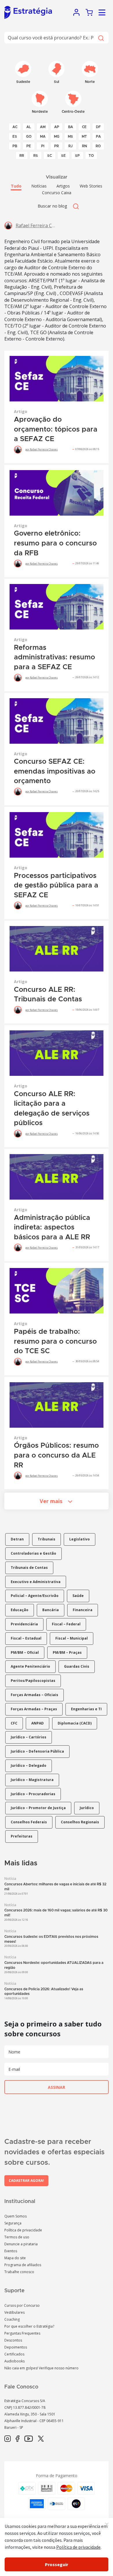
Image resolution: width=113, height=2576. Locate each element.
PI (43, 146)
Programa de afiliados (23, 2265)
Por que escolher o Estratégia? (29, 2326)
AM (43, 127)
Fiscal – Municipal (72, 1638)
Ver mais (51, 1501)
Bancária (51, 1610)
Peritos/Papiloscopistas (33, 1681)
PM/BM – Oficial (25, 1652)
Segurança (13, 2223)
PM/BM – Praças (67, 1652)
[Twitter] (41, 2439)
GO (29, 137)
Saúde (78, 1596)
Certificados (14, 2354)
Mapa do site (15, 2258)
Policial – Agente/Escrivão (35, 1596)
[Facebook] (18, 2439)
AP (57, 127)
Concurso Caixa (57, 193)
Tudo (16, 186)
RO (98, 146)
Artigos (63, 186)
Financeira (83, 1610)
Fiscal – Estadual (26, 1638)
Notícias (39, 186)
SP (77, 156)
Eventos (11, 2251)
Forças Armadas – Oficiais (34, 1695)
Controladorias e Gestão (33, 1553)
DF (98, 127)
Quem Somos (16, 2216)
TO (91, 156)
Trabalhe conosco (19, 2272)
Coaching (12, 2319)
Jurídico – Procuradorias (33, 1794)
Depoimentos (16, 2347)
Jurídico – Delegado (29, 1765)
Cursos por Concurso (22, 2305)
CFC (14, 1723)
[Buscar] (101, 38)
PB (15, 146)
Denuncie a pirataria (21, 2244)
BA (71, 127)
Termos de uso (17, 2237)
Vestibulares (14, 2312)
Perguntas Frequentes (22, 2333)
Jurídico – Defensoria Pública (37, 1751)
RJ (71, 146)
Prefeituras (22, 1836)
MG (57, 137)
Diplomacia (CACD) (75, 1723)
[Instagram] (8, 2439)
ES (15, 137)
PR (57, 146)
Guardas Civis (77, 1666)
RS (36, 156)
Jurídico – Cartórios (29, 1737)
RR (22, 156)
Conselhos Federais (29, 1822)
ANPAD (38, 1723)
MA (43, 137)
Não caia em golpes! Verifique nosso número (41, 2368)
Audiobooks (14, 2361)
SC (50, 156)
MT (84, 137)
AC (15, 127)
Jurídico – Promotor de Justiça (38, 1808)
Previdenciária (24, 1624)
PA (98, 137)
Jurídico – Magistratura (32, 1780)
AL (29, 127)
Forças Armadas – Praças (34, 1709)
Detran (17, 1539)
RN (84, 146)
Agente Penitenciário (30, 1666)
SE (63, 156)
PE (29, 146)
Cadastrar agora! (26, 2181)
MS (70, 137)
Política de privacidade (23, 2230)
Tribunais (47, 1539)
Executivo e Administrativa (36, 1582)
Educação (20, 1610)
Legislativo (80, 1539)
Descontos (13, 2340)
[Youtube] (29, 2439)
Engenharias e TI (86, 1709)
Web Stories (91, 186)
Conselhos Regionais (80, 1822)
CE (84, 127)
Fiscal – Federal (66, 1624)
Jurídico (87, 1808)
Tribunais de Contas (29, 1568)
